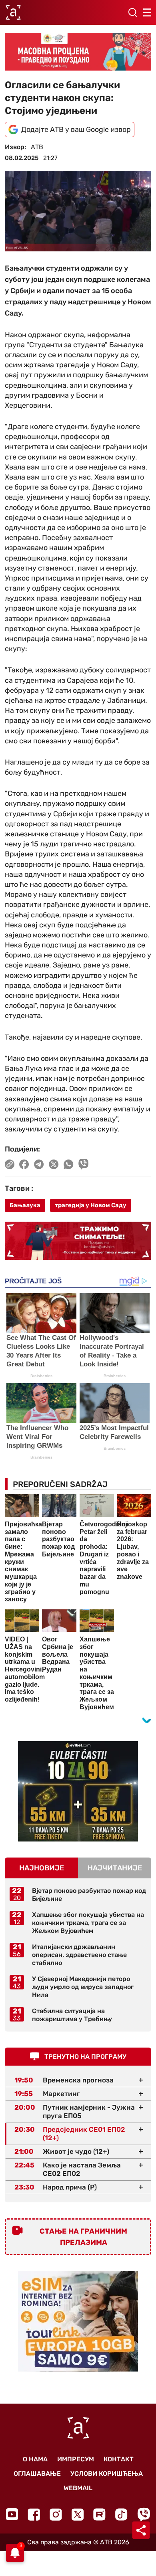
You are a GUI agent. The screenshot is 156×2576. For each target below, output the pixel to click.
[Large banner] (78, 52)
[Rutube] (99, 2514)
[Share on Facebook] (24, 1164)
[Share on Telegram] (39, 1164)
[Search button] (132, 12)
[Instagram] (56, 2514)
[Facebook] (34, 2514)
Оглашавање (37, 2474)
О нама (35, 2459)
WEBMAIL (78, 2488)
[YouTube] (12, 2514)
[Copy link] (10, 1164)
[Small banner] (78, 1791)
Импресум (76, 2459)
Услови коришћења (107, 2474)
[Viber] (144, 2514)
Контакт (119, 2459)
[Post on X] (54, 1164)
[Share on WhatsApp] (69, 1164)
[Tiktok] (121, 2514)
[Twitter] (78, 2514)
